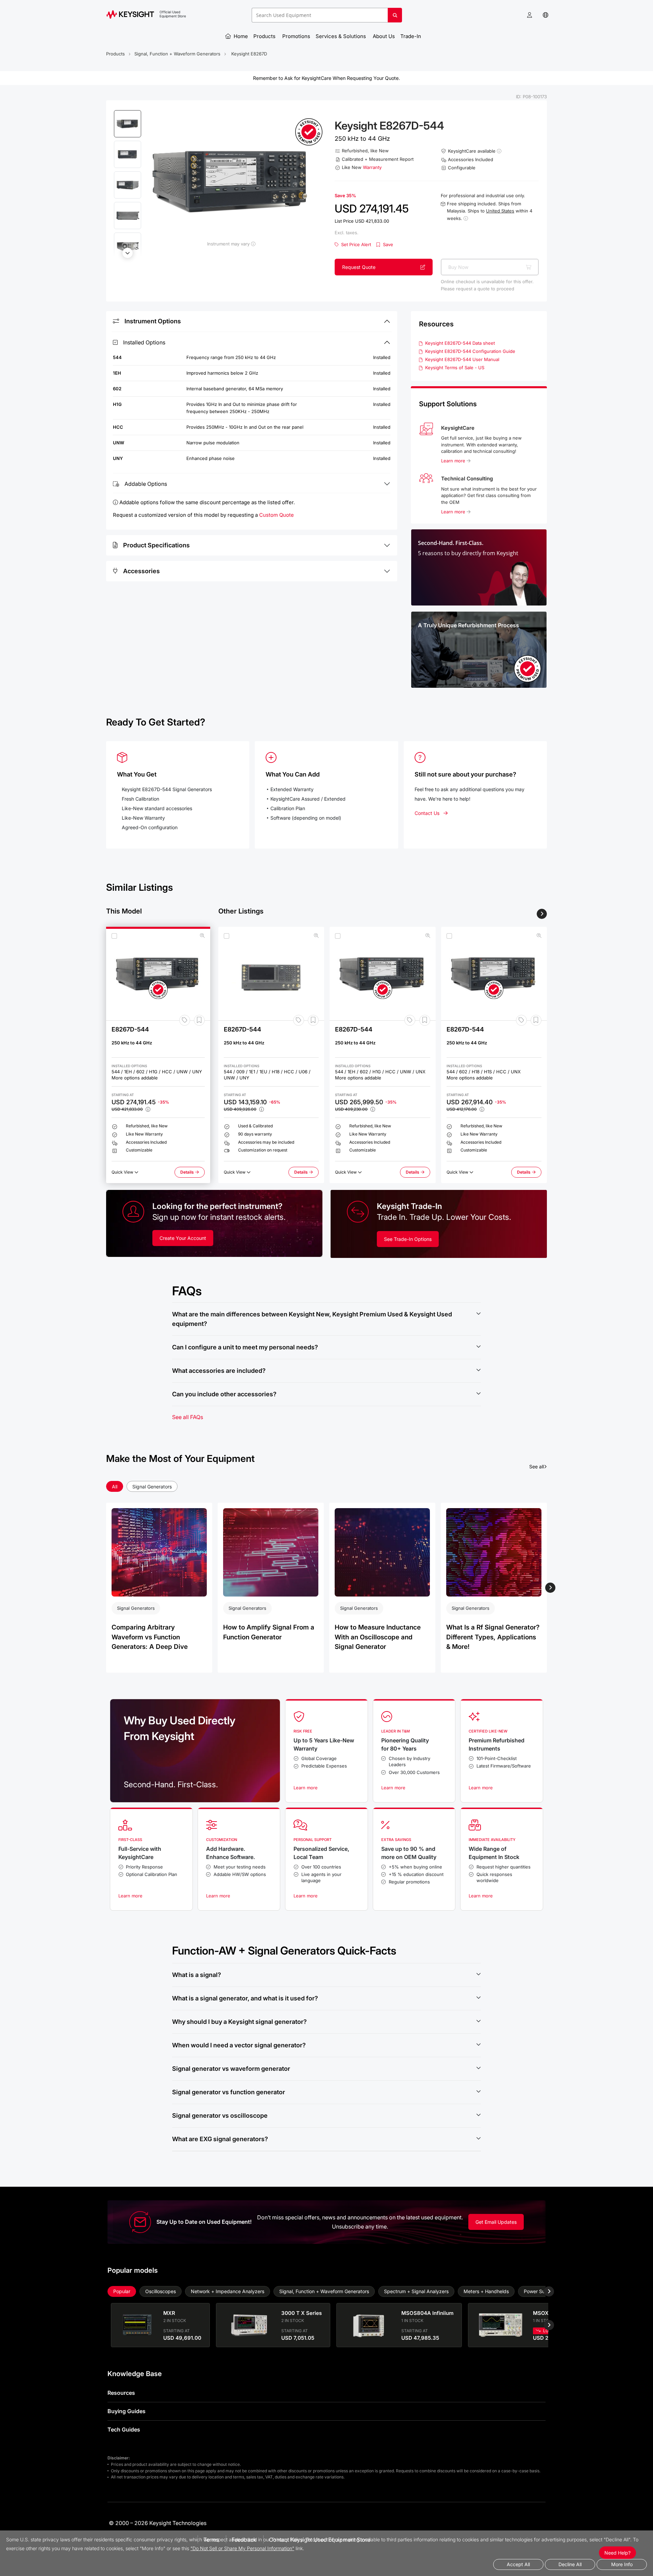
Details (192, 1174)
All (115, 1487)
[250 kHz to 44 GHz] (158, 974)
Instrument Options (153, 321)
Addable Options (146, 484)
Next (128, 253)
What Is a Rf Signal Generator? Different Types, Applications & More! (493, 1637)
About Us (384, 36)
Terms (211, 2540)
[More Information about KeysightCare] (499, 151)
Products (265, 36)
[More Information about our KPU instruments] (253, 244)
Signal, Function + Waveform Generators (177, 54)
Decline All (570, 2564)
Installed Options (144, 342)
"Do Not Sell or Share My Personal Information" (242, 2548)
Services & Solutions (341, 36)
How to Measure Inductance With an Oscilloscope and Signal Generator (378, 1637)
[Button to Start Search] (395, 18)
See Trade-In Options (408, 1239)
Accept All (518, 2564)
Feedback (244, 2540)
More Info (622, 2564)
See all (538, 1466)
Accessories (141, 571)
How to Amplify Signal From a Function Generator (269, 1632)
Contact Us (427, 813)
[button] (530, 15)
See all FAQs (188, 1417)
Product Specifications (156, 545)
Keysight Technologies (178, 2523)
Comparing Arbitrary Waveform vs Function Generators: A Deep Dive (150, 1637)
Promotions (296, 36)
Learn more (454, 461)
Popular (122, 2291)
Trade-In (411, 36)
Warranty (372, 167)
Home (240, 36)
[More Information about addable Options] (466, 218)
